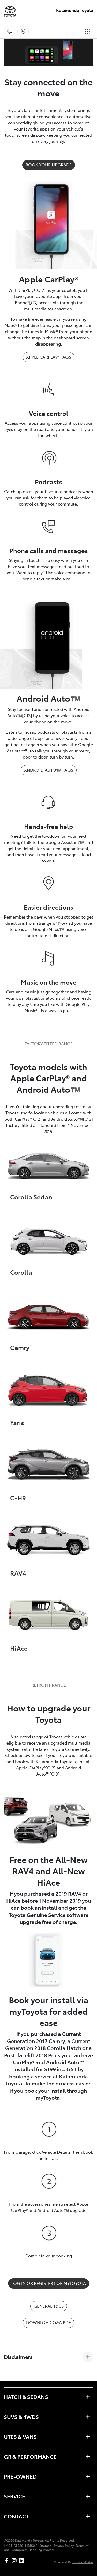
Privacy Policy (64, 2546)
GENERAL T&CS (49, 2306)
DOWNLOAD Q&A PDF (48, 2322)
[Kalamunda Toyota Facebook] (8, 2561)
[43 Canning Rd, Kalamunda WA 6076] (23, 32)
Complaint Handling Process (33, 2550)
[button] (88, 32)
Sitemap (46, 2546)
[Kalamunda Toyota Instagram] (15, 2561)
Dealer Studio (83, 2562)
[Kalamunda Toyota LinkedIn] (23, 2561)
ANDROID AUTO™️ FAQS (49, 770)
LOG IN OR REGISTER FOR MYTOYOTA (49, 2283)
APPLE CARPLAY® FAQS (49, 357)
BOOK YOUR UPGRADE (49, 165)
